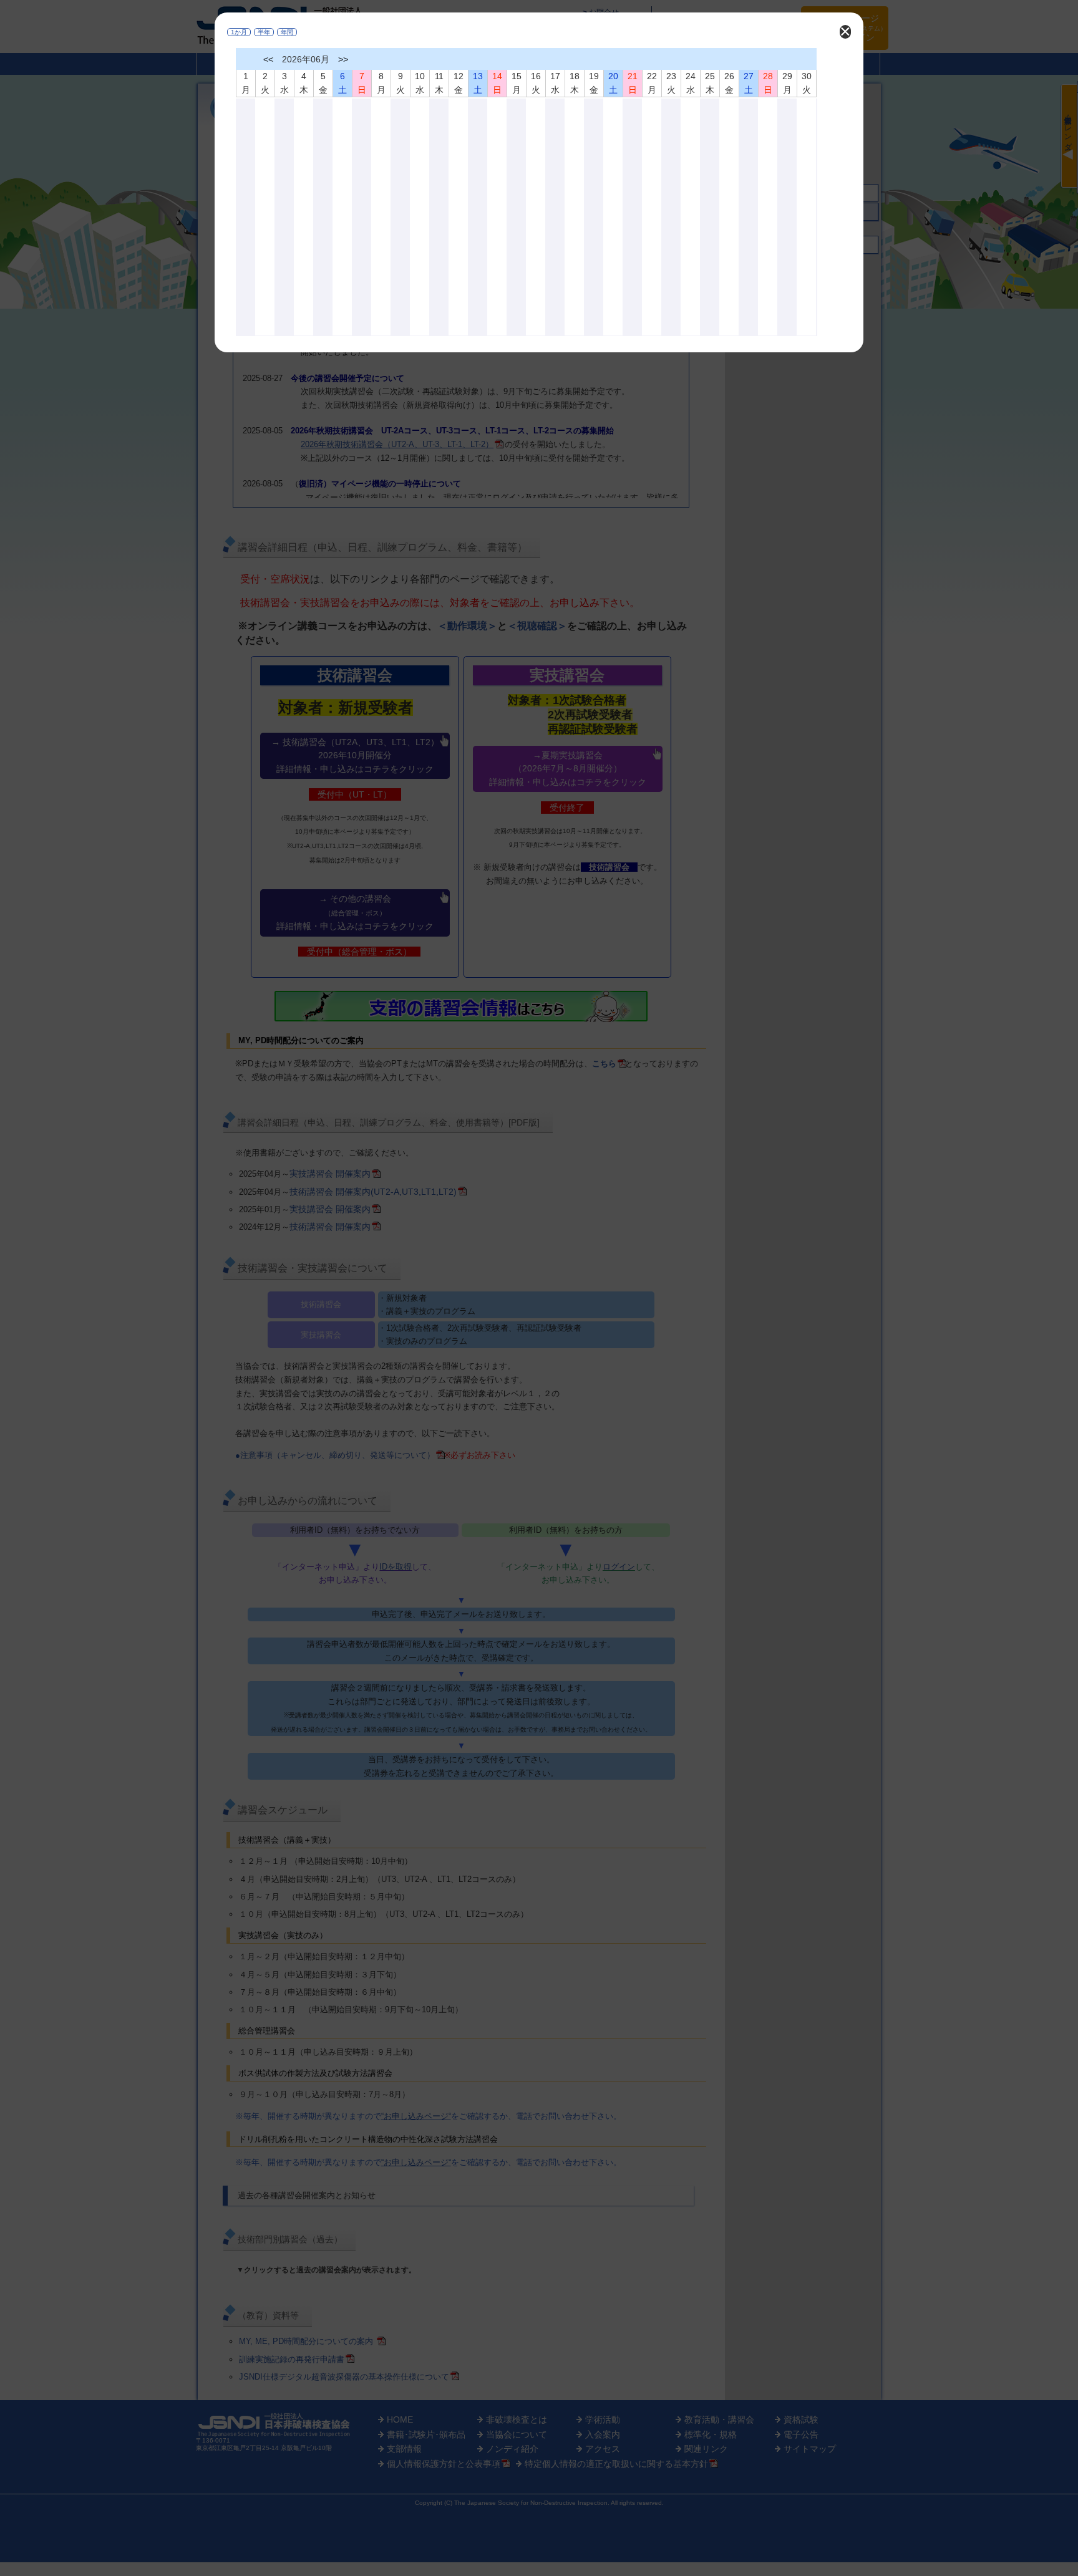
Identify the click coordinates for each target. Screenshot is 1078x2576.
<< (268, 59)
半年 (264, 32)
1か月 (239, 32)
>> (343, 59)
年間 (287, 32)
